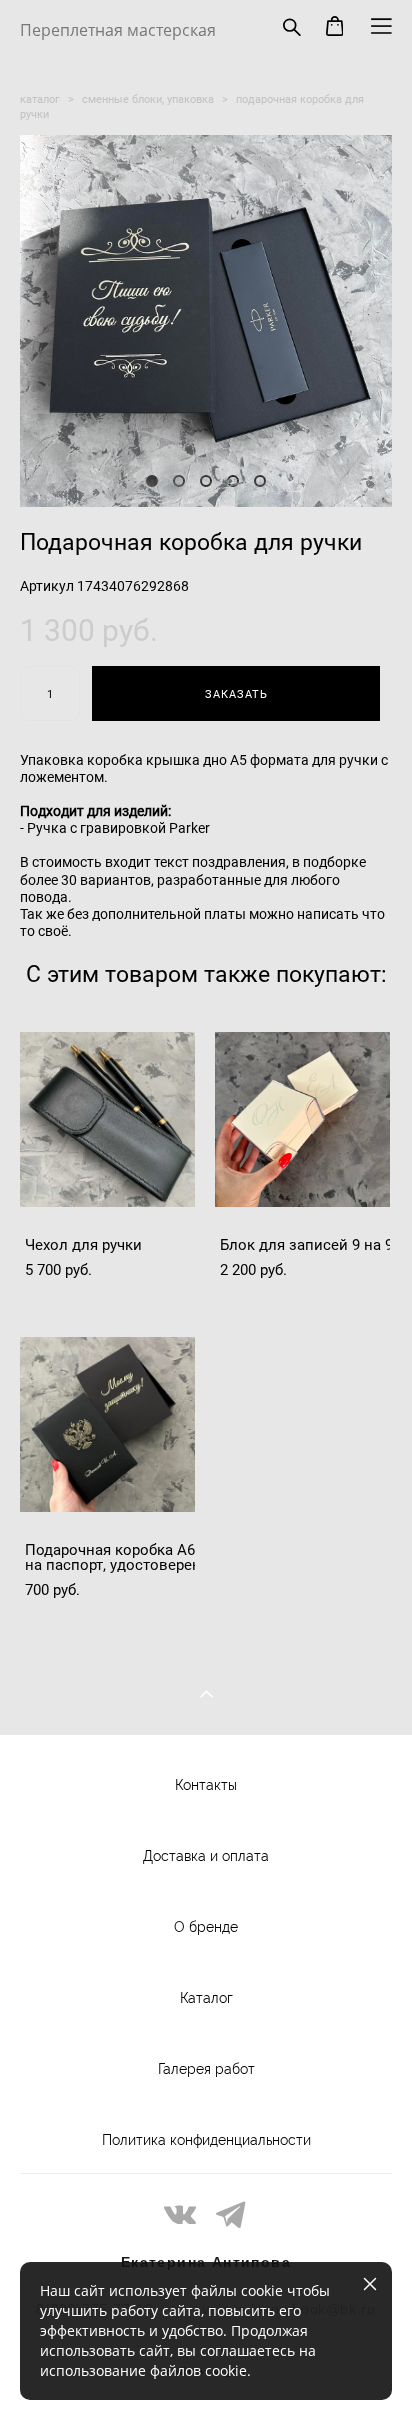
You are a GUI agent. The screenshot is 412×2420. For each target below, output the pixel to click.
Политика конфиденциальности (206, 2140)
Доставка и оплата (206, 1856)
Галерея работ (206, 2069)
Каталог (206, 1998)
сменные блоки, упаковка (148, 98)
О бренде (206, 1927)
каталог (40, 98)
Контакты (206, 1785)
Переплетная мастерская (118, 30)
